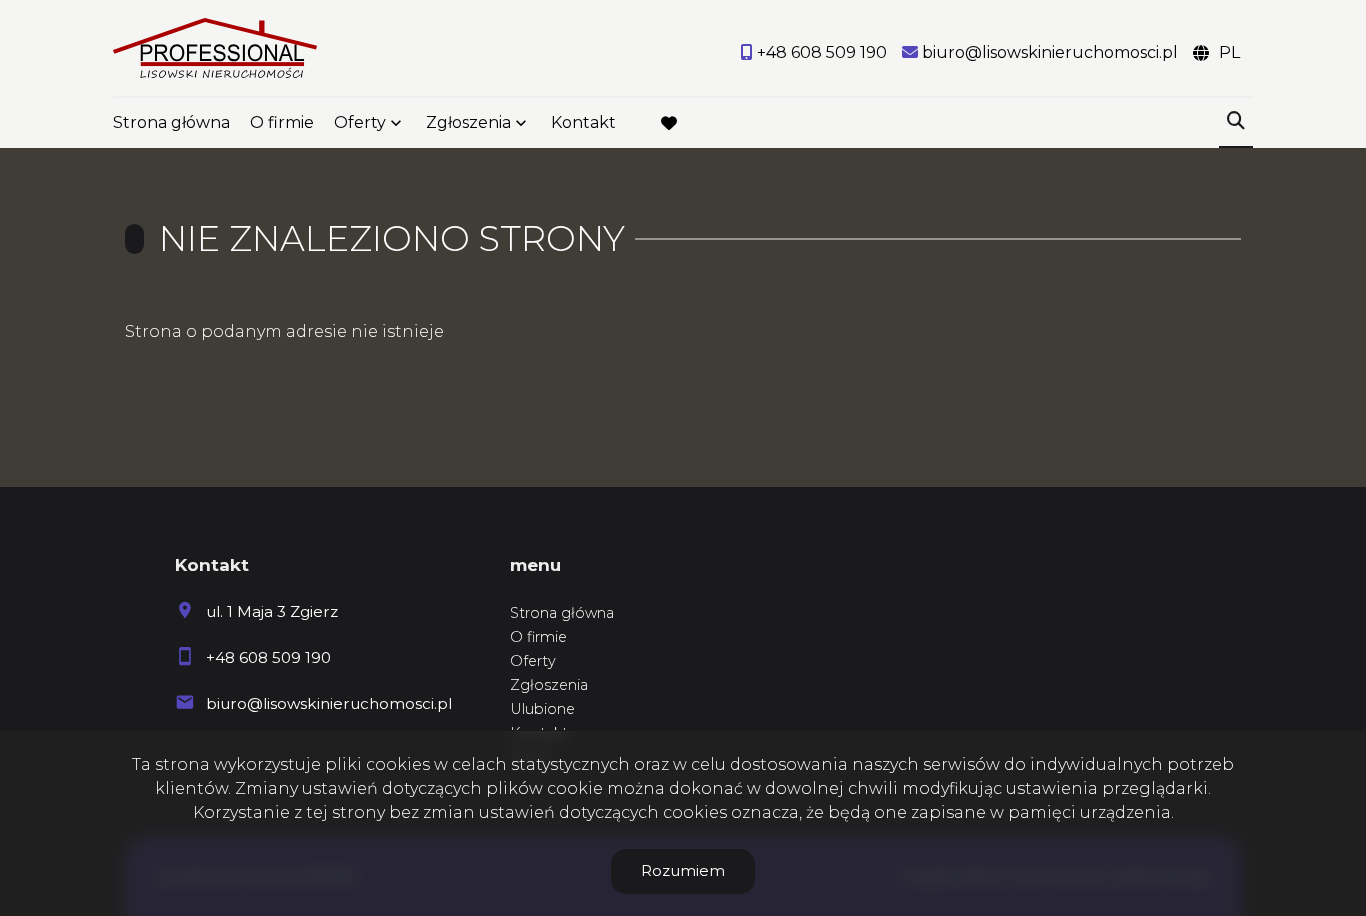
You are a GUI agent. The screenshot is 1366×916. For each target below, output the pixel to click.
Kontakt (583, 122)
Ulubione (542, 709)
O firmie (282, 122)
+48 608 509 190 (268, 657)
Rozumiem (683, 870)
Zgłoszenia (549, 685)
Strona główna (171, 122)
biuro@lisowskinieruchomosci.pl (329, 703)
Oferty (360, 122)
